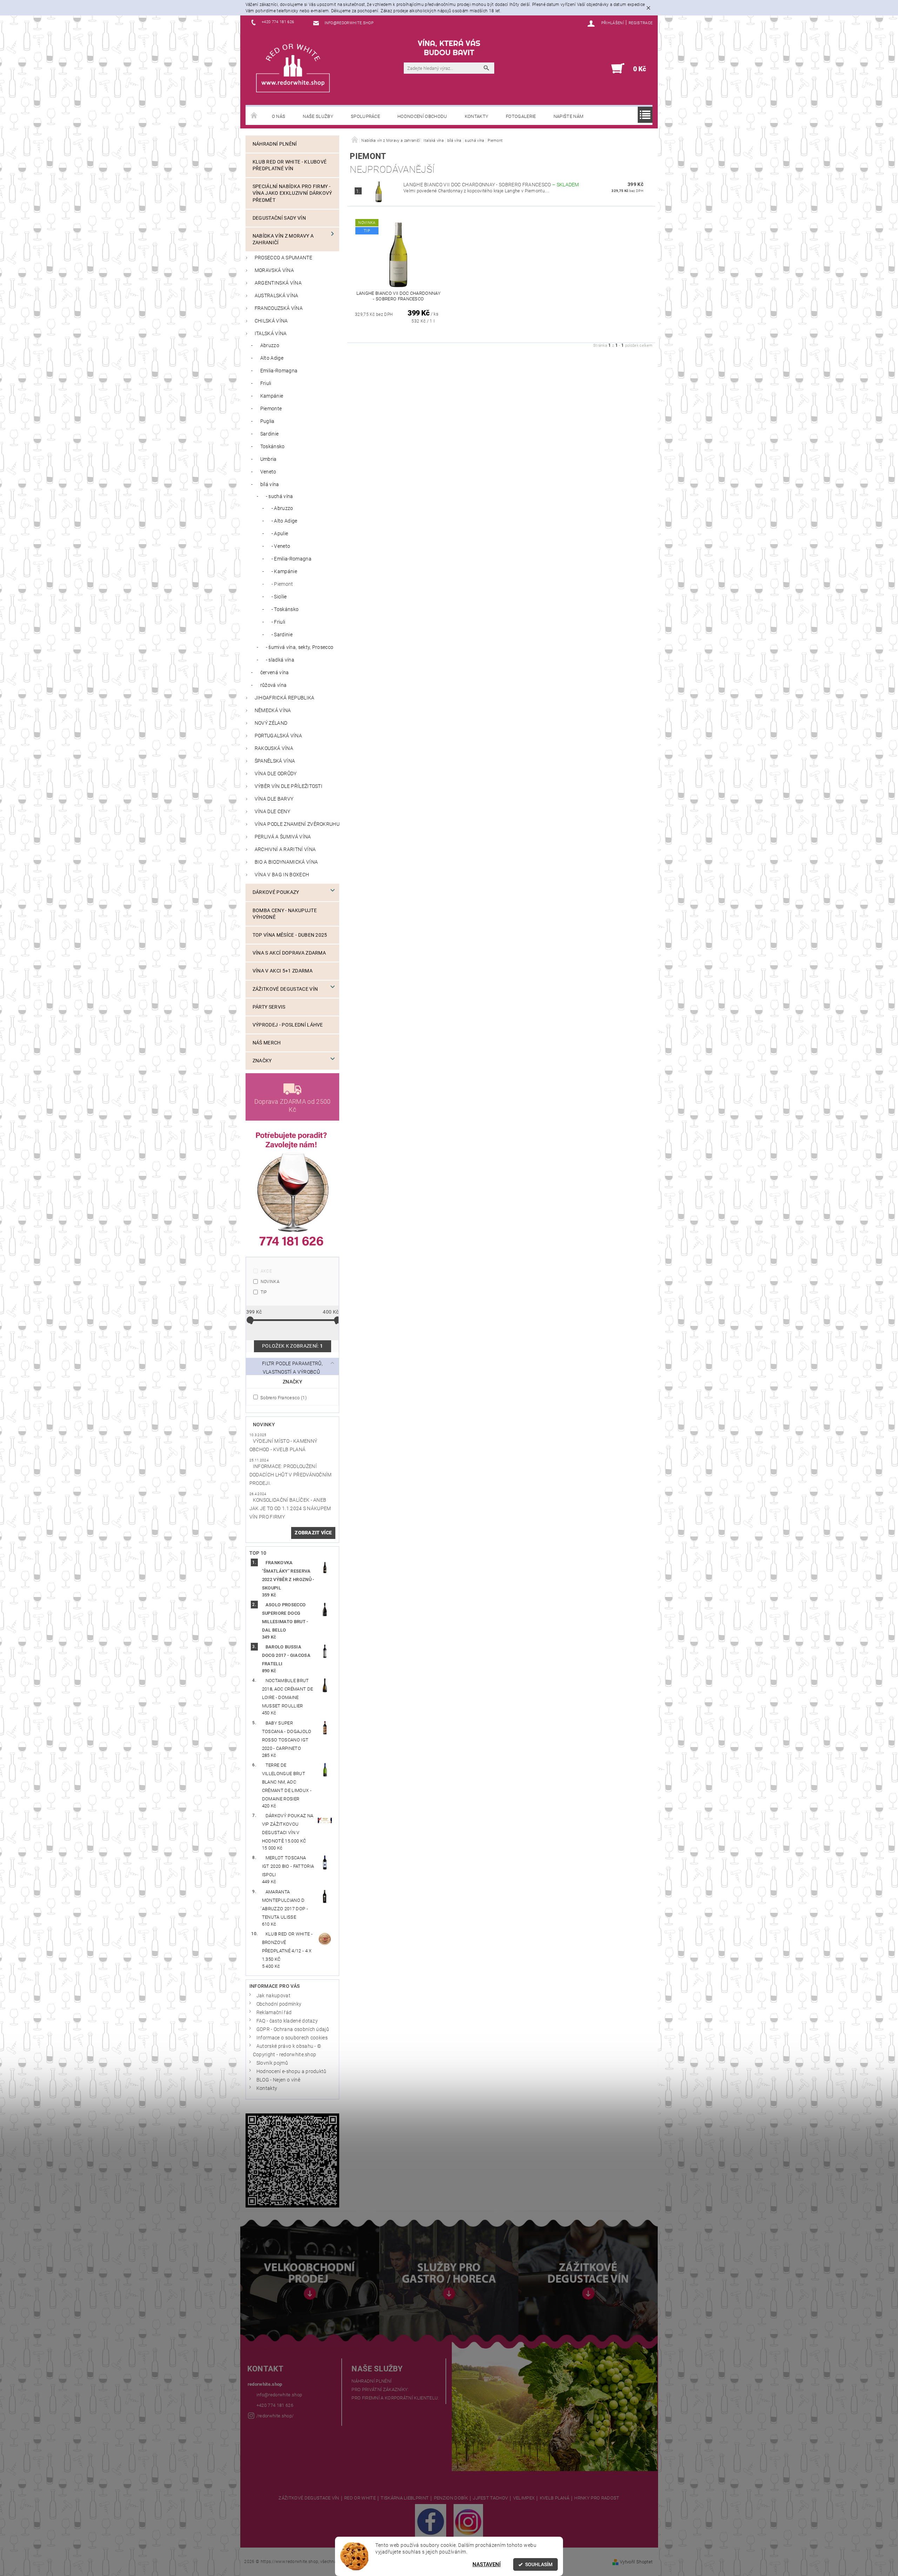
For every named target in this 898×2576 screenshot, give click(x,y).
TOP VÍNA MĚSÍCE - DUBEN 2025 (290, 935)
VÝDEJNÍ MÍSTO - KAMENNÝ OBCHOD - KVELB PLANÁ (283, 1445)
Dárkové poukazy (276, 892)
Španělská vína (275, 761)
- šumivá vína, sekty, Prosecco (300, 647)
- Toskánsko (285, 609)
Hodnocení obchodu (422, 116)
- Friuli (279, 622)
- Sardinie (282, 635)
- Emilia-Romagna (291, 559)
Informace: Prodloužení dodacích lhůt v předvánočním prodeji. (291, 1475)
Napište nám (569, 116)
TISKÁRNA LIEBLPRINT (405, 2498)
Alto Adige (272, 358)
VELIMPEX (524, 2498)
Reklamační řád (274, 2013)
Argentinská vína (278, 283)
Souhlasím (539, 2564)
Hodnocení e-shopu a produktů (291, 2072)
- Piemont (282, 584)
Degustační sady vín (279, 218)
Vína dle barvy (274, 799)
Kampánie (272, 396)
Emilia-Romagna (279, 371)
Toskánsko (273, 447)
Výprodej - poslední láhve (288, 1025)
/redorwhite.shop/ (275, 2416)
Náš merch (267, 1043)
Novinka (270, 1282)
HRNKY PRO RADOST (597, 2498)
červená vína (275, 673)
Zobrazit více (313, 1533)
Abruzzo (270, 346)
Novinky (264, 1425)
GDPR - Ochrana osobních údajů (293, 2029)
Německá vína (273, 711)
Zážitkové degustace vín (285, 989)
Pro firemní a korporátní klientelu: (395, 2398)
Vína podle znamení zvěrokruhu (297, 824)
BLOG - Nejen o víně (278, 2080)
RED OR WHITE (360, 2498)
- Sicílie (279, 597)
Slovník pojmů (272, 2063)
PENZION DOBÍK (451, 2498)
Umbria (269, 459)
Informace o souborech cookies (292, 2038)
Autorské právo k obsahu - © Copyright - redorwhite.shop (287, 2050)
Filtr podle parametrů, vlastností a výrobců (292, 1368)
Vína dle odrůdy (276, 774)
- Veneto (281, 546)
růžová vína (274, 685)
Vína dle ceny (272, 812)
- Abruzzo (282, 508)
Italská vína (271, 334)
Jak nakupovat (273, 1996)
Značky (262, 1061)
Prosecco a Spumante (283, 258)
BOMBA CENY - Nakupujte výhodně (285, 914)
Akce (266, 1271)
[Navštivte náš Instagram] (468, 2521)
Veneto (268, 472)
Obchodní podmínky (279, 2004)
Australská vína (277, 296)
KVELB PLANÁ (555, 2498)
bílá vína (270, 484)
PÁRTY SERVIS (269, 1007)
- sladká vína (280, 660)
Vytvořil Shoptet (636, 2562)
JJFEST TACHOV (490, 2498)
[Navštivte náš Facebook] (431, 2521)
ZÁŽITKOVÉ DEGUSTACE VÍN (309, 2498)
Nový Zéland (271, 723)
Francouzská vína (279, 308)
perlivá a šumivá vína (283, 837)
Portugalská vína (278, 736)
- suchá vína (280, 496)
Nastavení (487, 2564)
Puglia (267, 421)
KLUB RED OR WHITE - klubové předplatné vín (290, 165)
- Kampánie (284, 572)
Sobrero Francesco (283, 1397)
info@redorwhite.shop (279, 2395)
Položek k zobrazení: (292, 1346)
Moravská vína (274, 270)
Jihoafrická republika (285, 698)
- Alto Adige (284, 521)
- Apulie (280, 534)
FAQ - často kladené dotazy (287, 2021)
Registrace (641, 23)
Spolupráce (365, 116)
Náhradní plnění (275, 144)
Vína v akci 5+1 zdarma (283, 971)
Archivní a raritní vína (285, 849)
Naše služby (318, 116)
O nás (279, 116)
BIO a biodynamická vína (286, 862)
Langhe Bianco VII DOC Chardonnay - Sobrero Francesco (491, 185)
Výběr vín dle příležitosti (289, 786)
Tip (264, 1292)
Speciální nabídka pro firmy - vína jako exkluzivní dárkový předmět (292, 193)
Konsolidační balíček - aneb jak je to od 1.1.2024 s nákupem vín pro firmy (290, 1509)
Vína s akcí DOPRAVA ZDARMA (289, 953)
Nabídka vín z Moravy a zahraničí (283, 239)
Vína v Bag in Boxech (282, 875)
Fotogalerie (521, 116)
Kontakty (477, 116)
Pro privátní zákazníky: (380, 2389)
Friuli (266, 383)
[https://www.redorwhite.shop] (293, 68)
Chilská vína (271, 321)
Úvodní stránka (254, 116)
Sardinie (270, 434)
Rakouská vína (274, 748)
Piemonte (271, 409)
